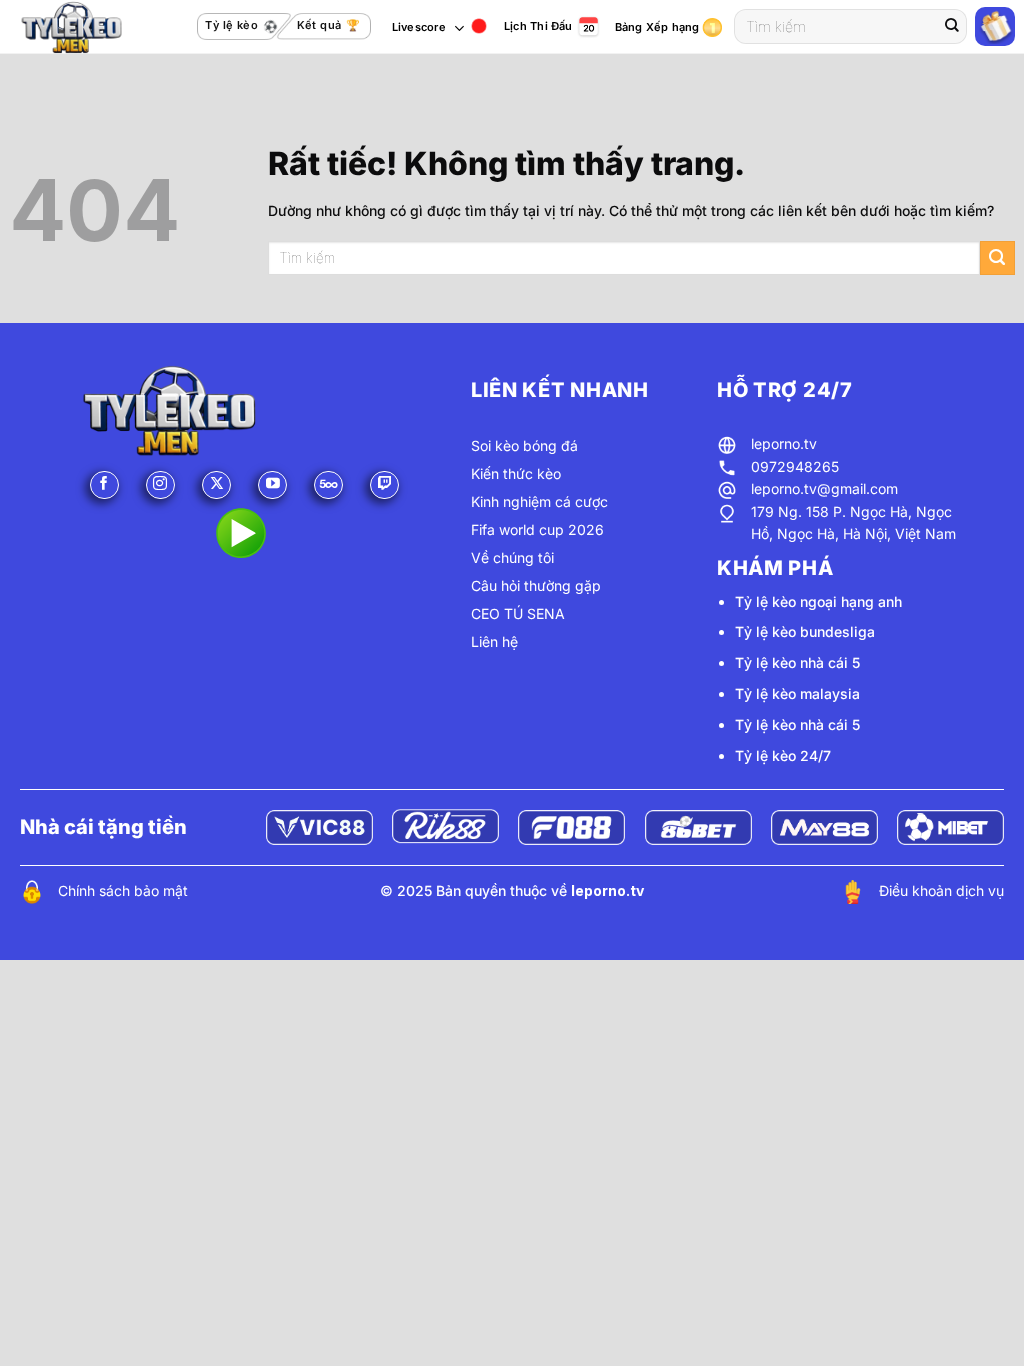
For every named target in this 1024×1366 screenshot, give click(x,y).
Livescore (419, 27)
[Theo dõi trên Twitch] (384, 485)
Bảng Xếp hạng (657, 27)
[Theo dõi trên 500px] (328, 485)
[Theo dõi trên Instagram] (160, 485)
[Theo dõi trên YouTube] (272, 485)
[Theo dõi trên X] (216, 485)
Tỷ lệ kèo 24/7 (783, 755)
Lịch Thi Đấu (538, 26)
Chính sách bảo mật (123, 890)
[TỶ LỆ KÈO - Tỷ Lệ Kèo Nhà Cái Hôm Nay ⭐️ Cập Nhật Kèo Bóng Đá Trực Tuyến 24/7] (93, 27)
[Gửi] (952, 27)
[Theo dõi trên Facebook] (104, 485)
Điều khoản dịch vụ (941, 890)
